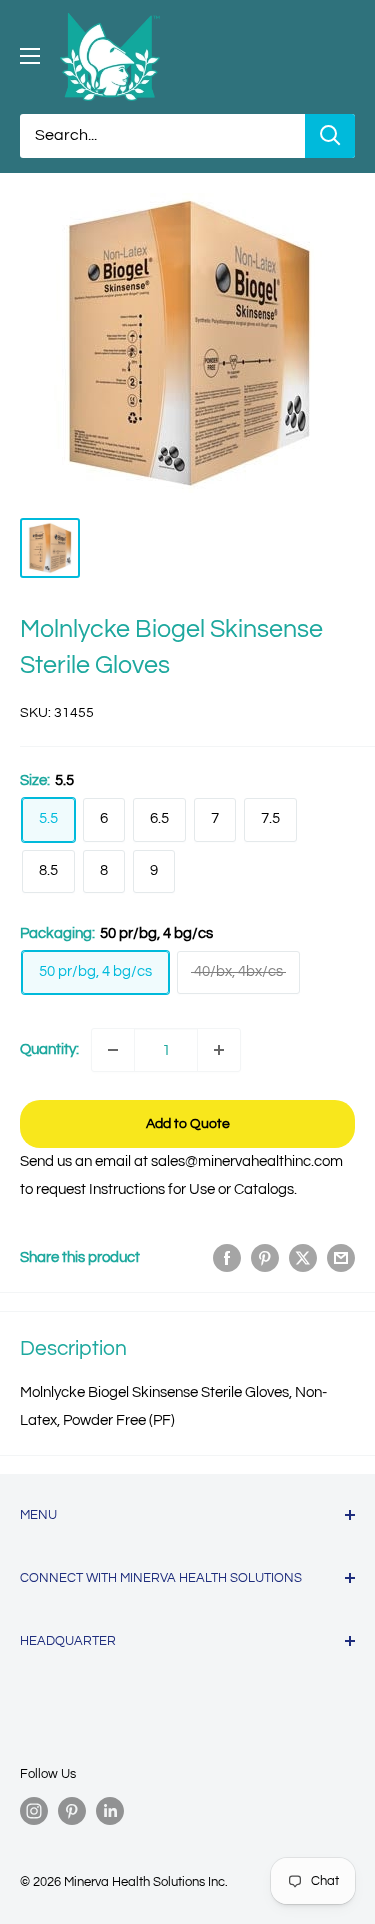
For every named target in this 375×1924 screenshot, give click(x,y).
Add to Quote (188, 1124)
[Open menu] (30, 56)
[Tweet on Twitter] (303, 1258)
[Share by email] (341, 1258)
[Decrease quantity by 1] (113, 1050)
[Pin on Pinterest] (265, 1258)
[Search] (330, 136)
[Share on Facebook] (227, 1258)
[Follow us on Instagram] (34, 1811)
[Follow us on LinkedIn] (110, 1811)
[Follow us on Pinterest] (72, 1811)
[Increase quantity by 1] (219, 1050)
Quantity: (49, 1049)
